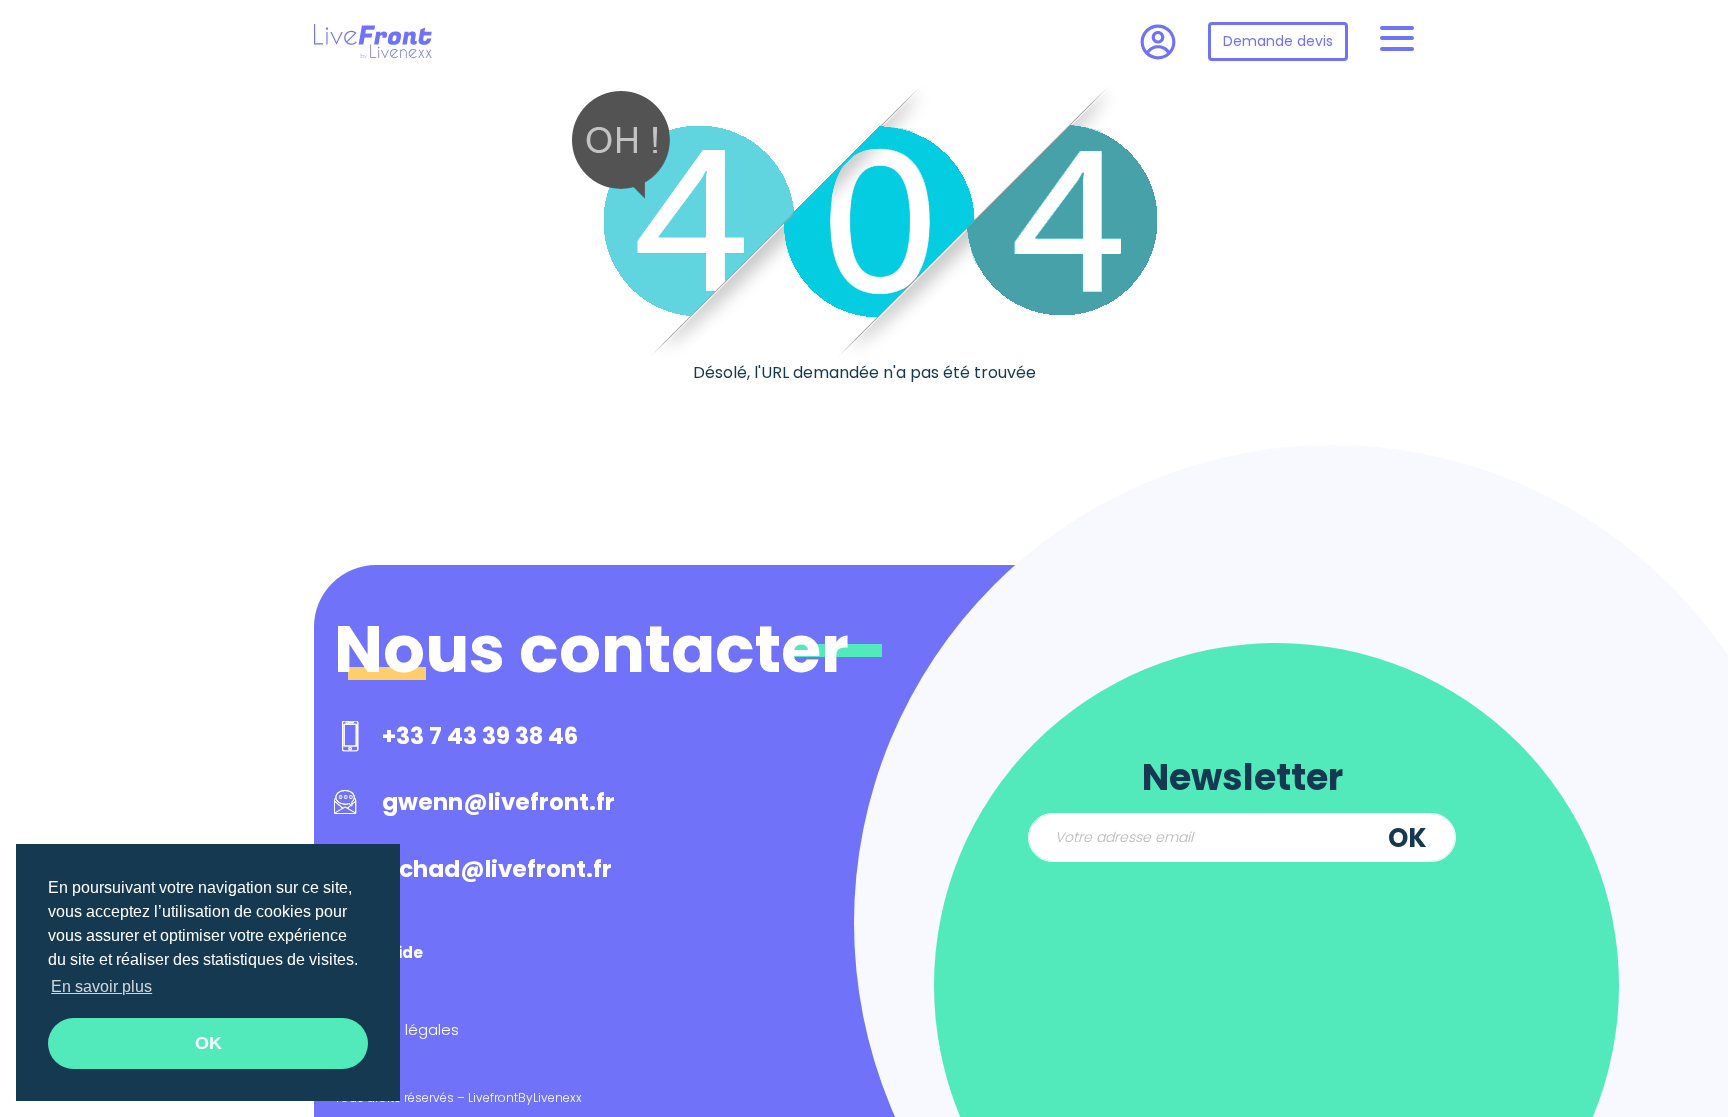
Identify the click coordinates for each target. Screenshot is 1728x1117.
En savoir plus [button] (101, 986)
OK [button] (208, 1043)
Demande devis (1278, 41)
